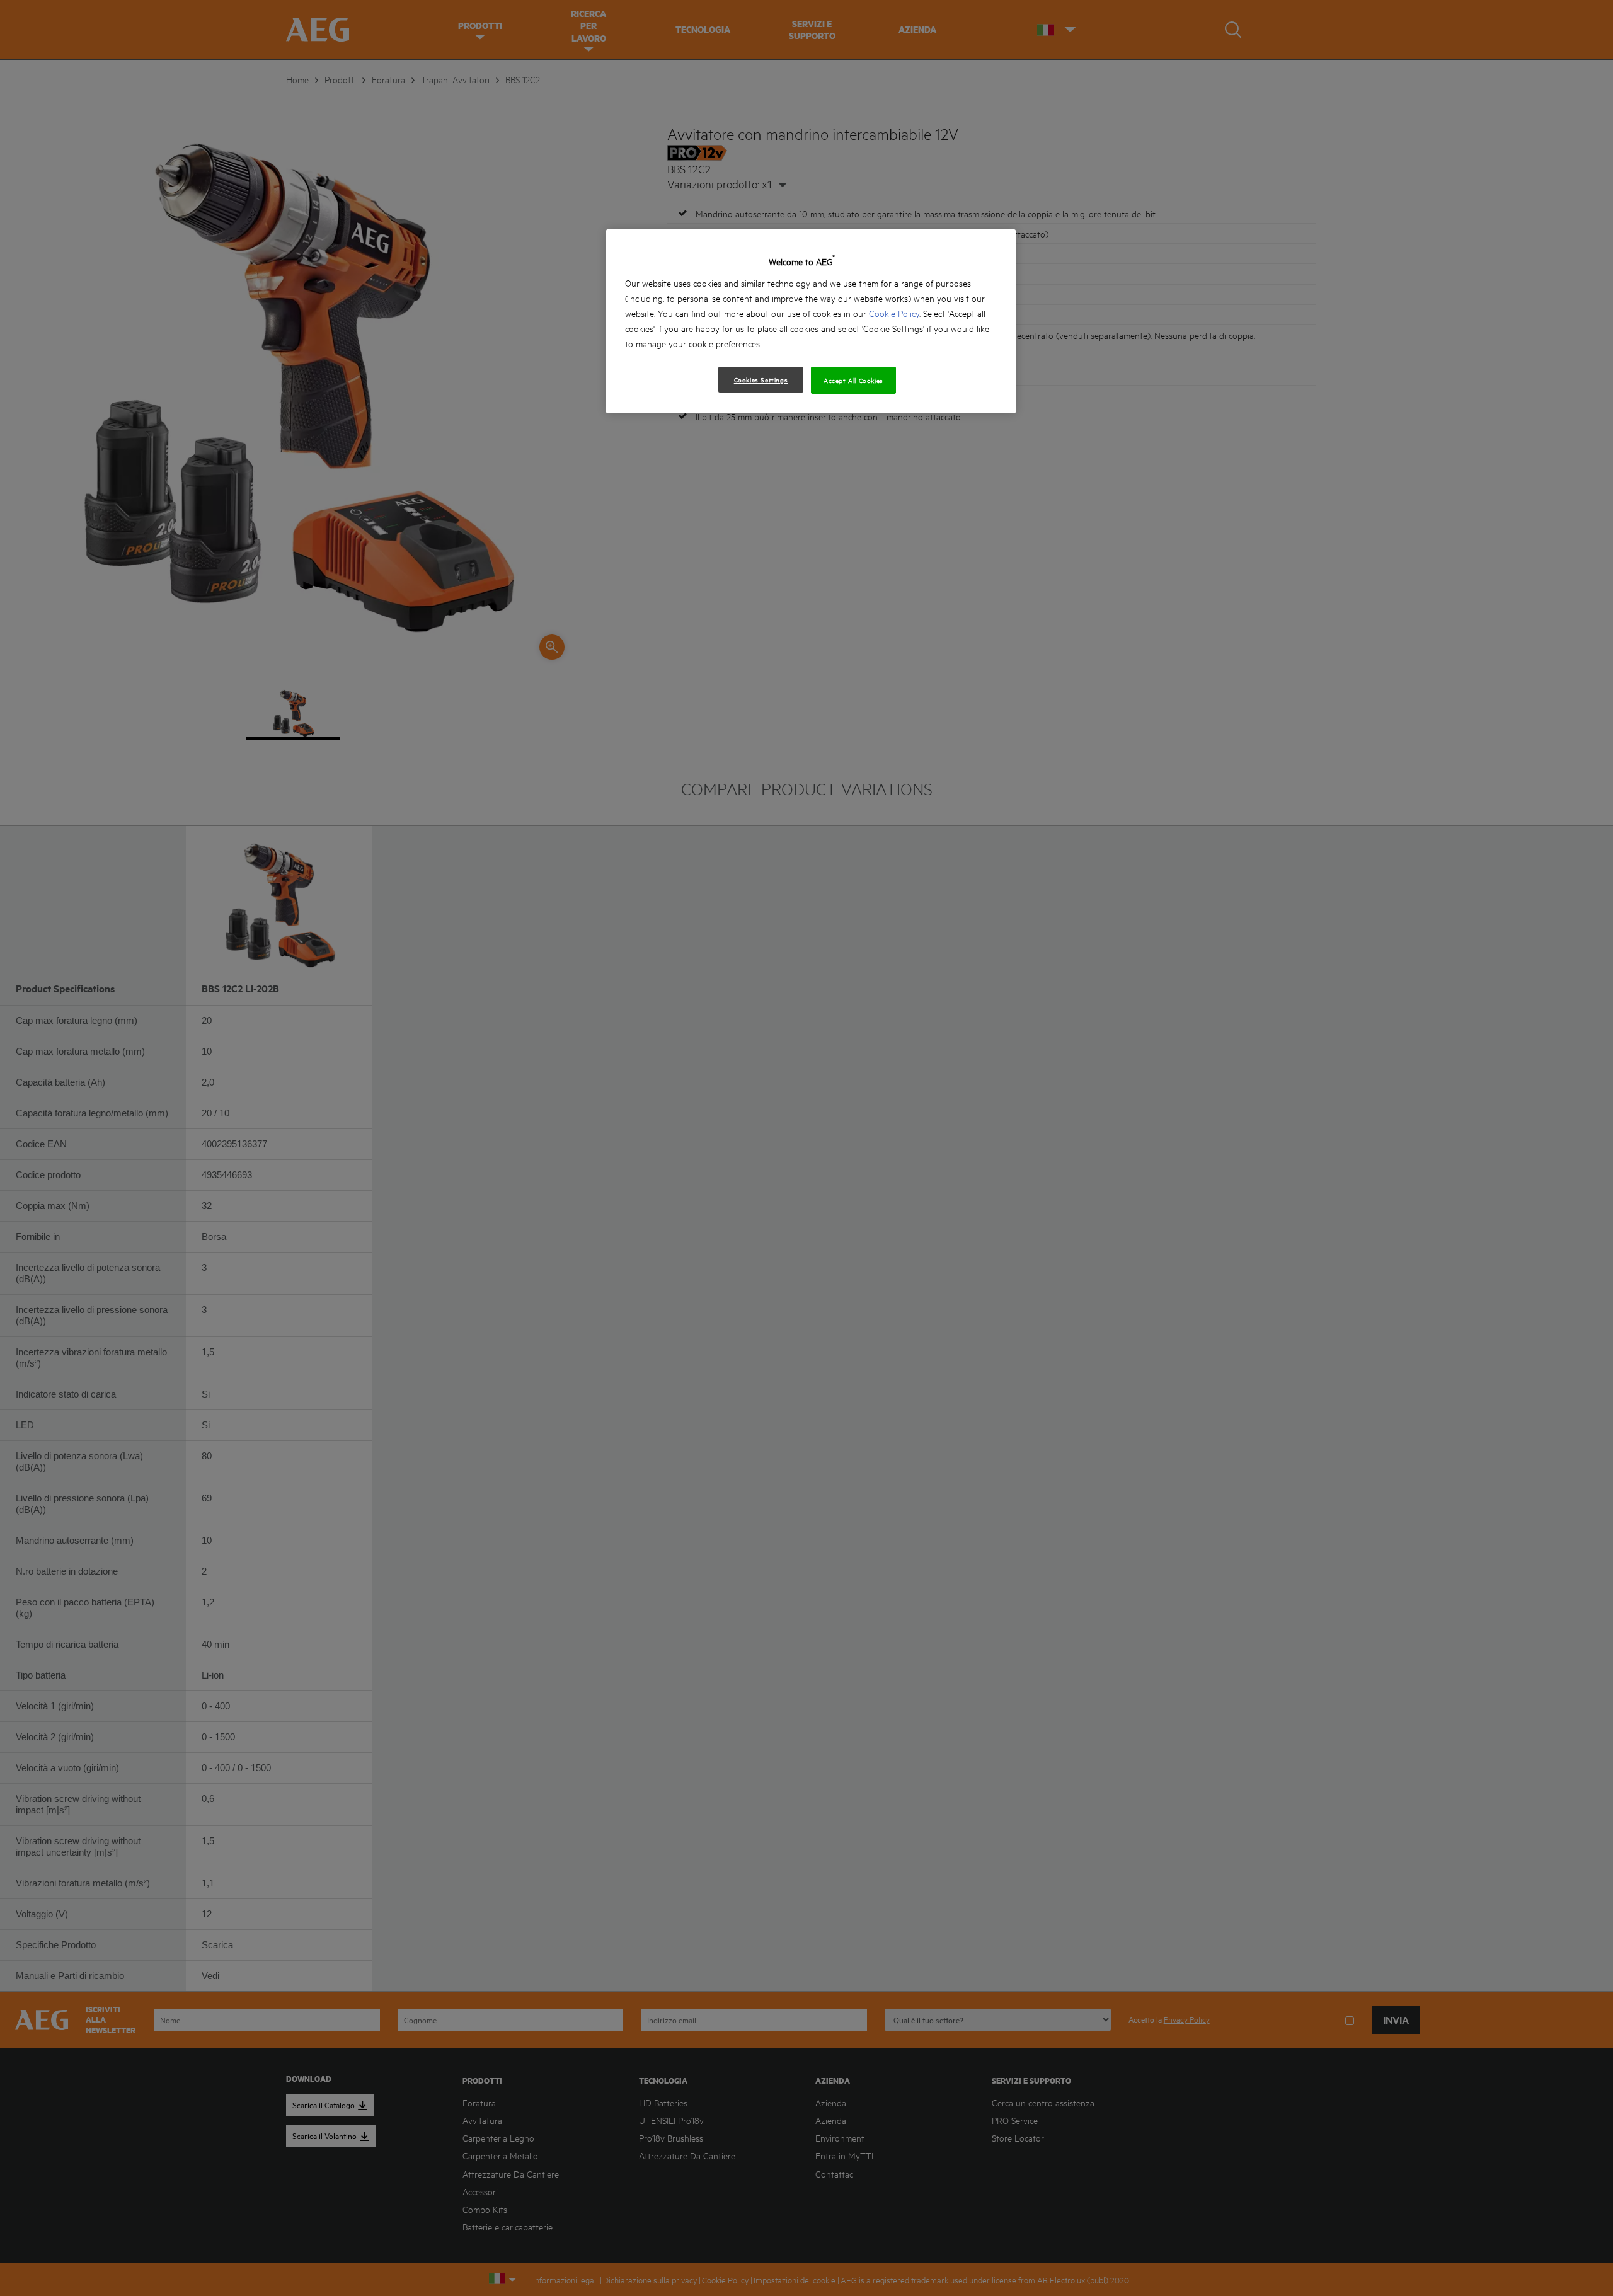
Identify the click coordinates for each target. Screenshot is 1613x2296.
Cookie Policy (894, 313)
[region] (811, 321)
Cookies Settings (761, 379)
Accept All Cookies (853, 380)
